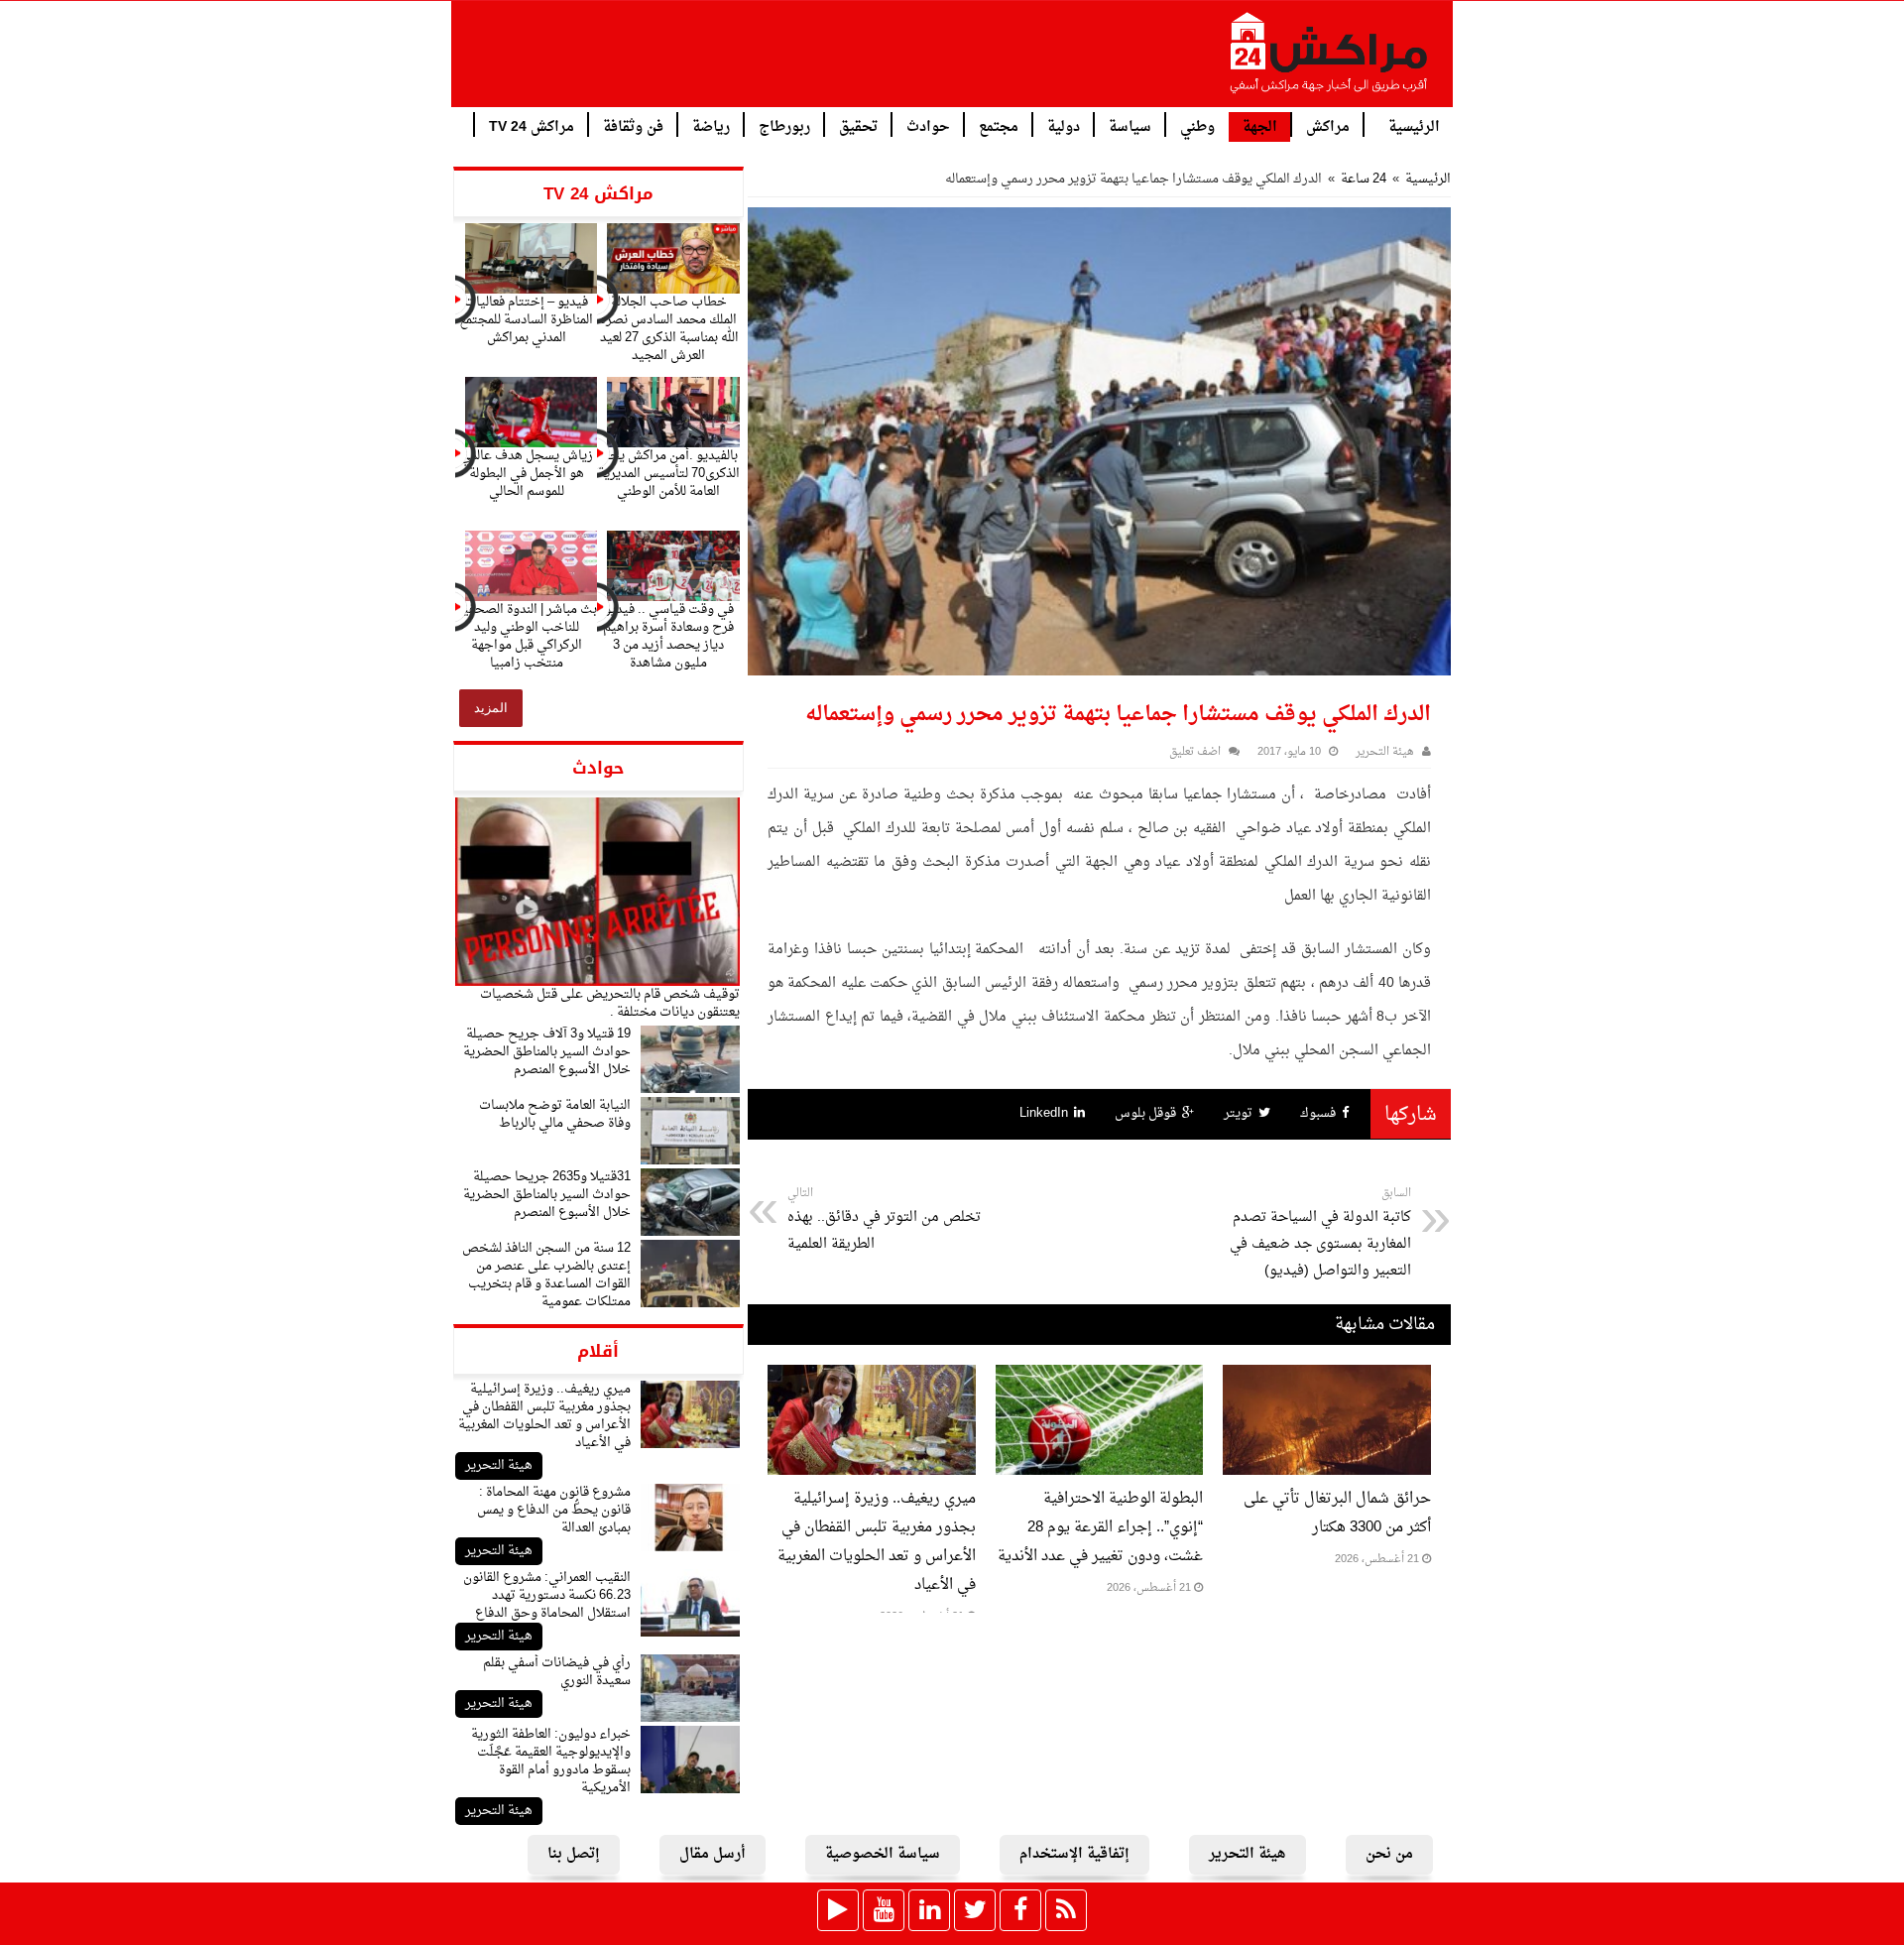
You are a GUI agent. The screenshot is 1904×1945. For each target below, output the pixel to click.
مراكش (1328, 125)
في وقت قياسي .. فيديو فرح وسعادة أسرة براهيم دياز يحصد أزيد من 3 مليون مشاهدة (668, 636)
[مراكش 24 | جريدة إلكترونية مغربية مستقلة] (1330, 61)
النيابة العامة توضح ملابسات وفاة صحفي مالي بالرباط (555, 1114)
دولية (1064, 125)
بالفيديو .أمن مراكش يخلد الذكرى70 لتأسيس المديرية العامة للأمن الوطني (669, 474)
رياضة (711, 125)
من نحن (1389, 1854)
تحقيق (858, 125)
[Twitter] (975, 1910)
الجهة (1260, 127)
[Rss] (1066, 1910)
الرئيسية (1414, 125)
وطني (1197, 125)
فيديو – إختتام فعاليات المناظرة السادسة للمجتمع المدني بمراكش (526, 320)
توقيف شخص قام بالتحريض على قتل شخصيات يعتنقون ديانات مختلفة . (610, 1003)
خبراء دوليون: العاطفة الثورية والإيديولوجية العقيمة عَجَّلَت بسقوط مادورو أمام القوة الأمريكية (551, 1761)
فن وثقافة (633, 125)
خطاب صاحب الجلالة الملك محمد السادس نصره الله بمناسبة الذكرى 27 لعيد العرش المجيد (669, 329)
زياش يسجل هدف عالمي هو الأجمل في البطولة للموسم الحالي (527, 474)
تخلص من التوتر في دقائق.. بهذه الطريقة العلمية (884, 1220)
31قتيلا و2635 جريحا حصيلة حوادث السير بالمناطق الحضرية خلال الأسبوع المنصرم (547, 1195)
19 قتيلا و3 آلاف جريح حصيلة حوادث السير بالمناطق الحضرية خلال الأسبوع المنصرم (547, 1052)
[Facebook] (1020, 1910)
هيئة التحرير (499, 1465)
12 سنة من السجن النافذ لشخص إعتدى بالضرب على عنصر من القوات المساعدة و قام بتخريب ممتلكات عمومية (546, 1275)
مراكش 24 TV (532, 125)
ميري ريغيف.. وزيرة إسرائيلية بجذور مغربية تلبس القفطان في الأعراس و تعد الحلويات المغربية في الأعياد (544, 1416)
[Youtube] (884, 1910)
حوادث (928, 125)
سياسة (1130, 125)
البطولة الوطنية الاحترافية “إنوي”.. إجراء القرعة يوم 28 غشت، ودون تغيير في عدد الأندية (1100, 1528)
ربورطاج (784, 125)
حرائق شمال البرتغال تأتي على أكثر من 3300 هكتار (1337, 1514)
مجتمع (999, 125)
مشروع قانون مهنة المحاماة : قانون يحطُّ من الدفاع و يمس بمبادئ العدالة (554, 1510)
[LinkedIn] (929, 1910)
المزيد (491, 708)
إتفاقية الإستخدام (1074, 1854)
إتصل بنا (574, 1854)
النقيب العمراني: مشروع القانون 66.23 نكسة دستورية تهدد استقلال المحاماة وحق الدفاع (547, 1595)
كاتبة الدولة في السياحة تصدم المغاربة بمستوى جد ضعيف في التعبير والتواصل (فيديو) (1320, 1233)
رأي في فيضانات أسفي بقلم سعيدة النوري (557, 1672)
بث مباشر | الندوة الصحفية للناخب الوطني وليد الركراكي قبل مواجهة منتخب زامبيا (527, 636)
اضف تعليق (1195, 752)
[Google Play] (838, 1910)
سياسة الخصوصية (883, 1854)
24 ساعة (1364, 179)
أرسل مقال (713, 1854)
